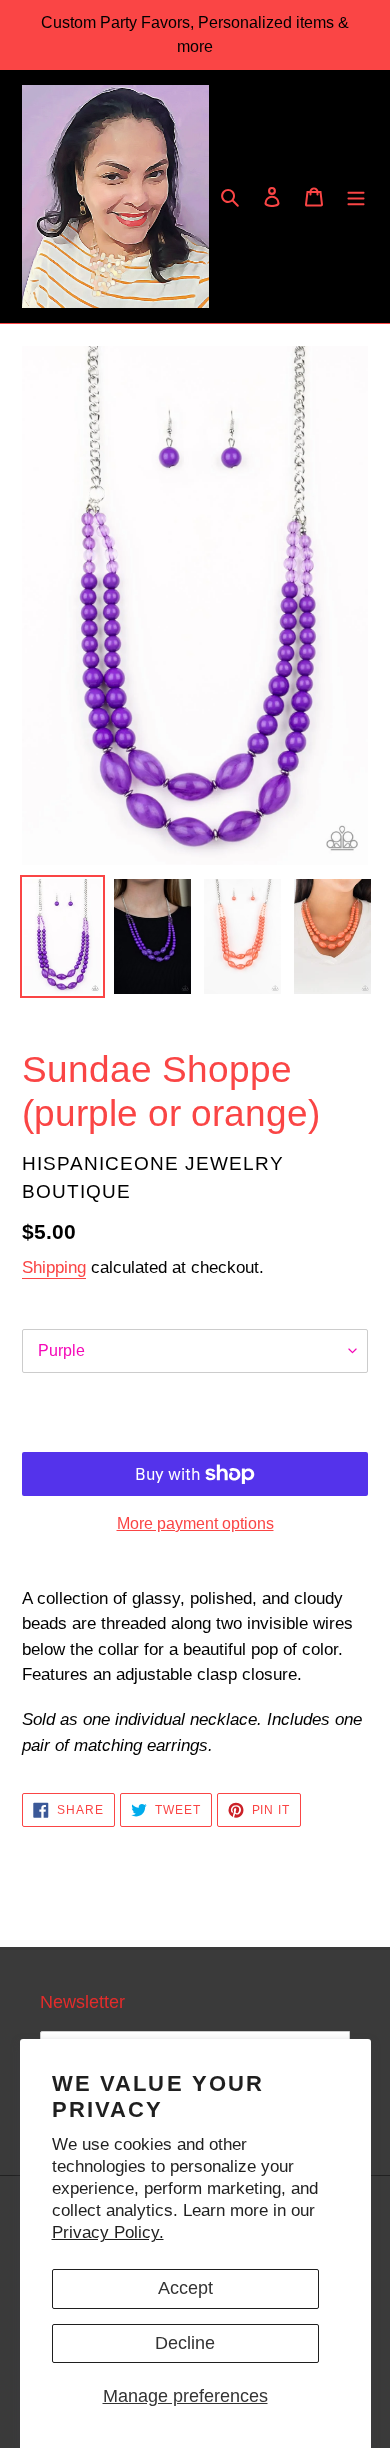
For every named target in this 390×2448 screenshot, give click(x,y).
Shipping (54, 1267)
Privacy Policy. (108, 2232)
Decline (185, 2343)
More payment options (195, 1523)
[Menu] (356, 196)
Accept (185, 2288)
